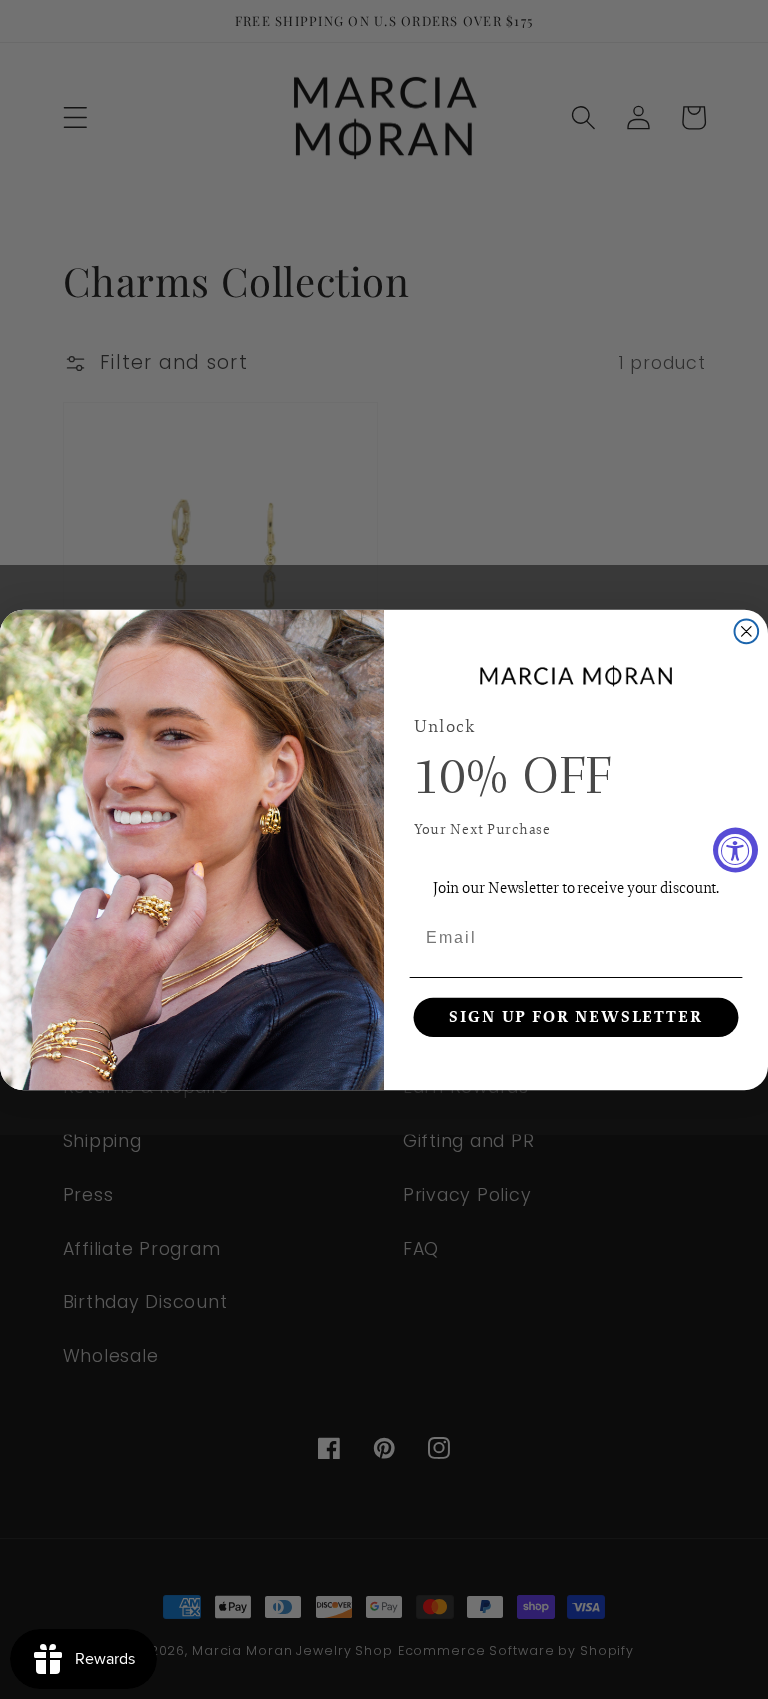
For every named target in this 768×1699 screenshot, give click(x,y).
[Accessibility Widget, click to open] (735, 849)
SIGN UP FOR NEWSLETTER (575, 1017)
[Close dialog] (747, 631)
